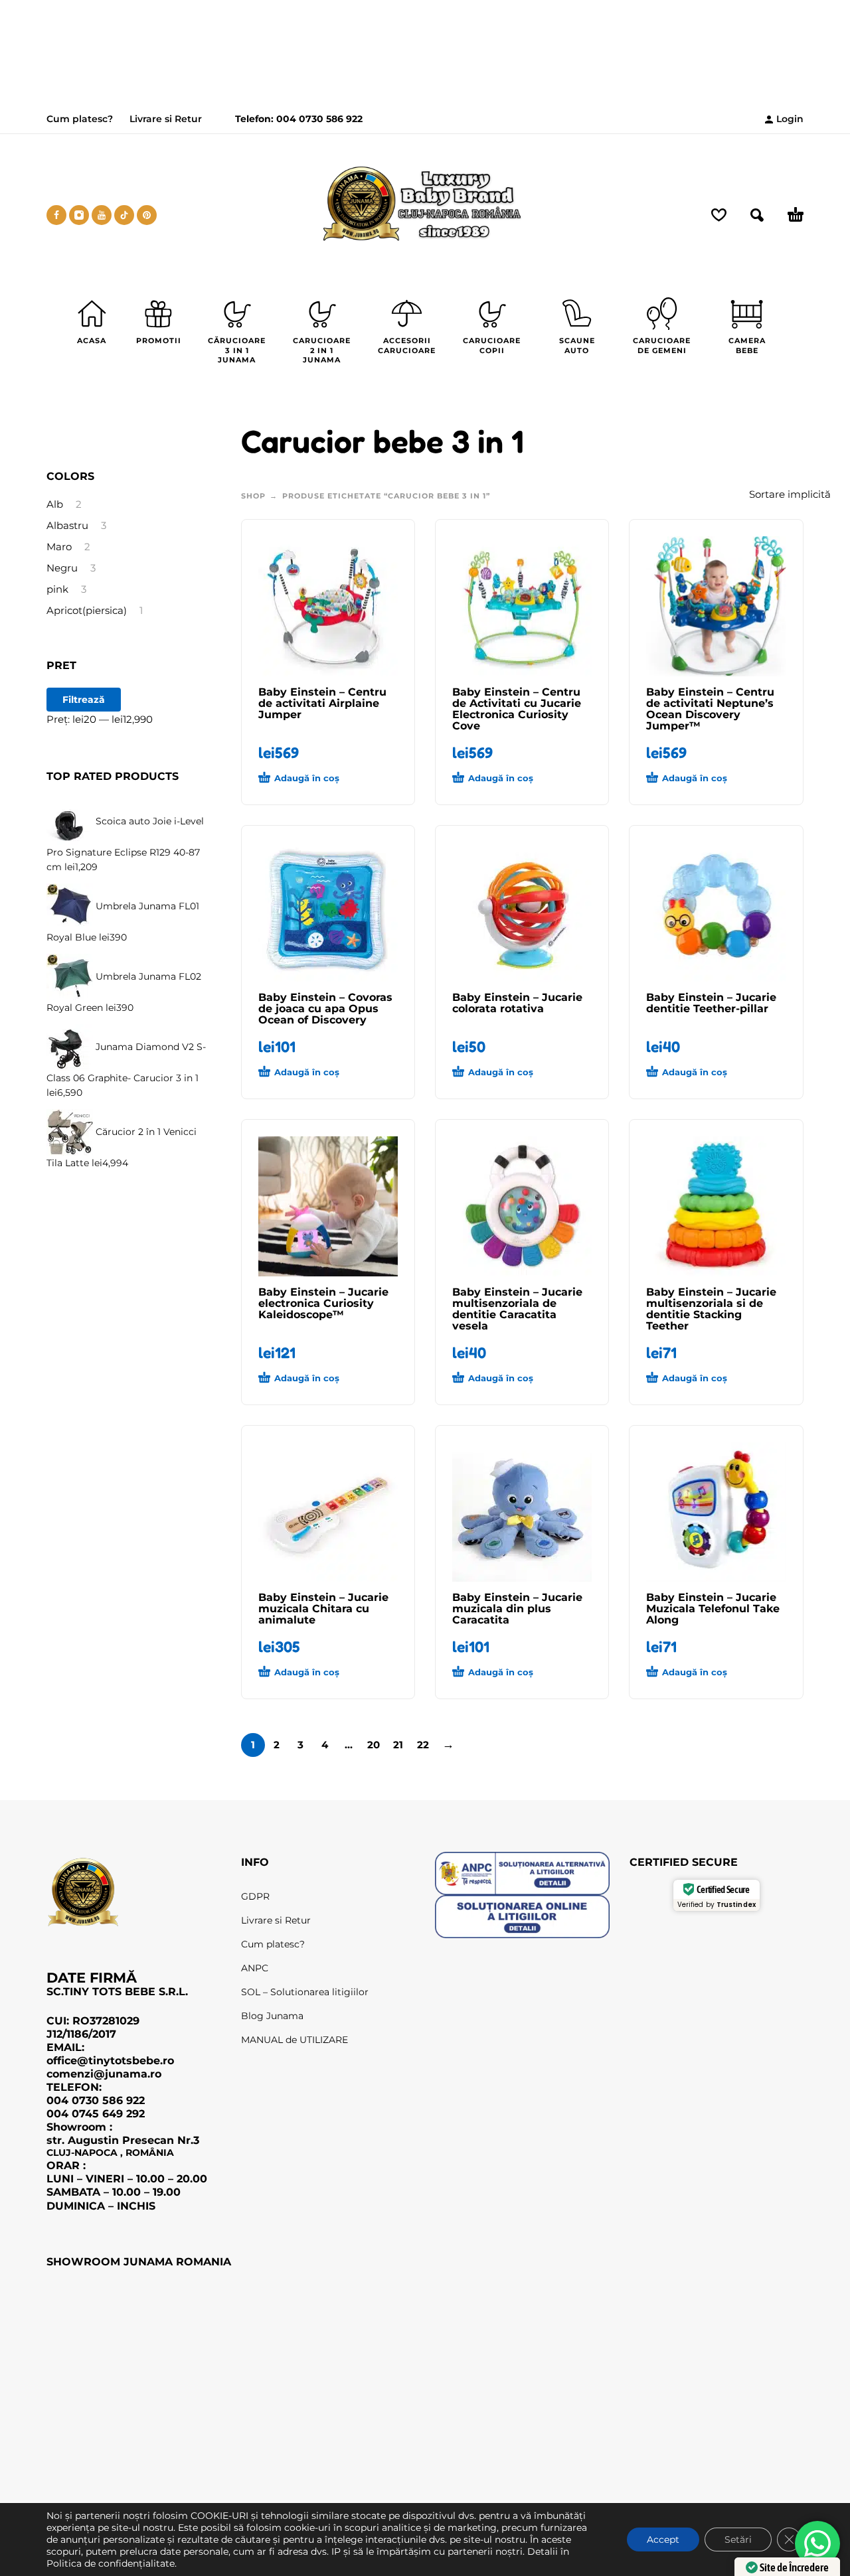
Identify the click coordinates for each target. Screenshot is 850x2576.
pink (57, 589)
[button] (304, 779)
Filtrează (84, 700)
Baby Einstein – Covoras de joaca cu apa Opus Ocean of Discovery (325, 1009)
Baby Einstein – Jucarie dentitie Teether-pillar (711, 1003)
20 (374, 1745)
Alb (55, 504)
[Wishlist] (719, 215)
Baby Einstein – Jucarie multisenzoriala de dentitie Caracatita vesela (517, 1309)
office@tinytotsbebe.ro (110, 2060)
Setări (738, 2539)
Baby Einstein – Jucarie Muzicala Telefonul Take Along (713, 1609)
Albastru (67, 526)
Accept (663, 2539)
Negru (62, 568)
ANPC (255, 1968)
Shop (253, 496)
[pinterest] (147, 215)
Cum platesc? (80, 119)
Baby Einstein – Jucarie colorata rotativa (517, 1003)
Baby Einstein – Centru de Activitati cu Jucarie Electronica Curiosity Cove (517, 709)
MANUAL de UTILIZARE (295, 2040)
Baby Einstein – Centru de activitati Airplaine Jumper (322, 703)
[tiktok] (124, 215)
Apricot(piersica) (87, 611)
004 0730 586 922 (318, 119)
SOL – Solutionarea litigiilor (305, 1992)
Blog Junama (272, 2016)
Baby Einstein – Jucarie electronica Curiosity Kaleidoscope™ (323, 1303)
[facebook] (56, 215)
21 (398, 1745)
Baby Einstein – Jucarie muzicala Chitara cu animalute (323, 1609)
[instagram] (79, 215)
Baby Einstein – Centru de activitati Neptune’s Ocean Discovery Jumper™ (710, 709)
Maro (59, 547)
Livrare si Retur (166, 119)
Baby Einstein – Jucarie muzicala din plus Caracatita (517, 1609)
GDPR (255, 1896)
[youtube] (102, 215)
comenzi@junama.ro (104, 2074)
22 (423, 1745)
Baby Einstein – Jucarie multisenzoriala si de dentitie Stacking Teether (711, 1309)
